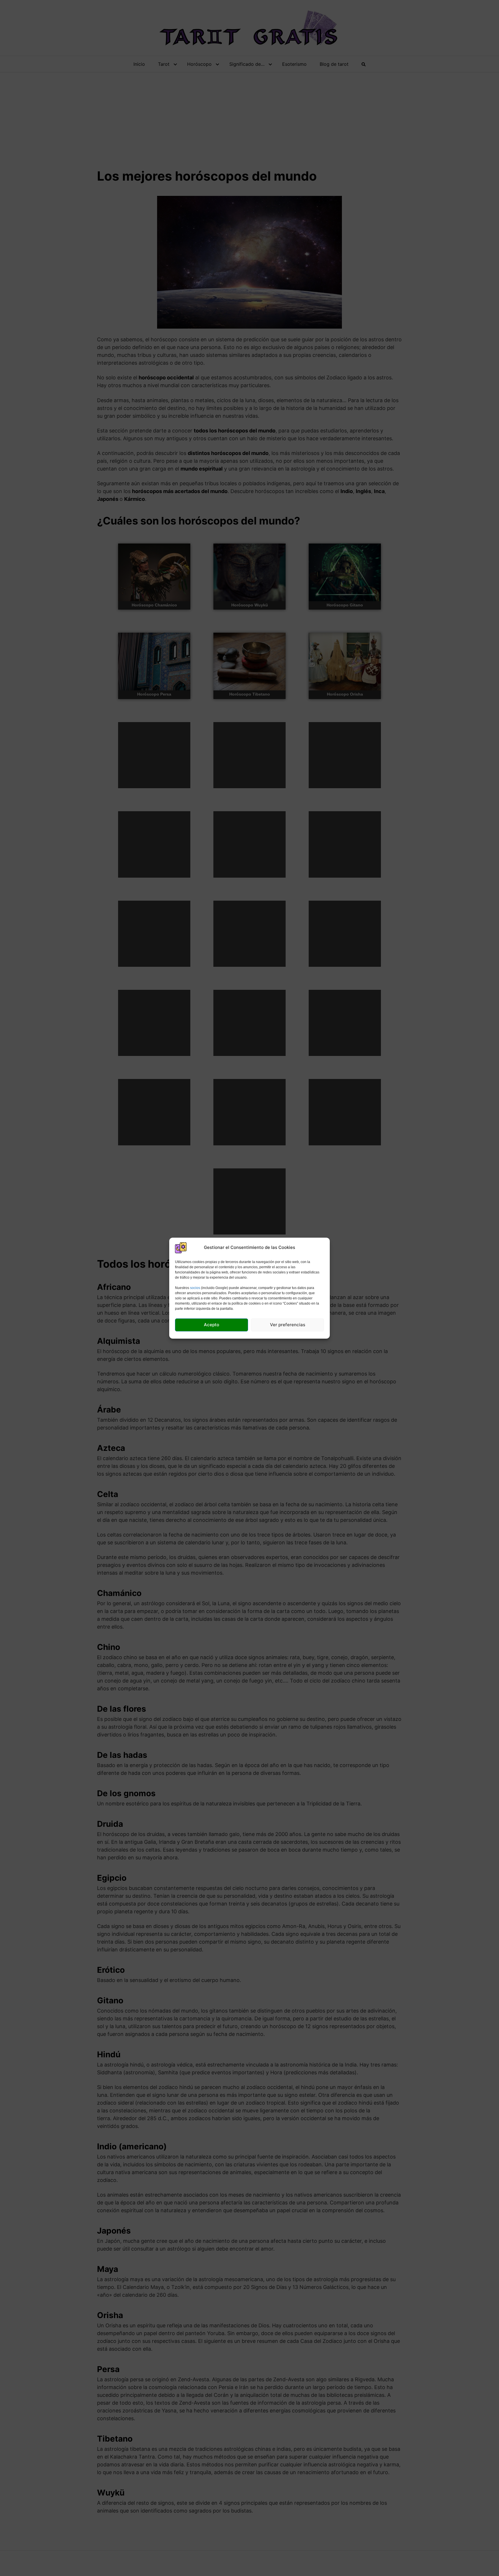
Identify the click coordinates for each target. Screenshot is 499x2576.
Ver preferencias (288, 1325)
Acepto (212, 1325)
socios (195, 1288)
